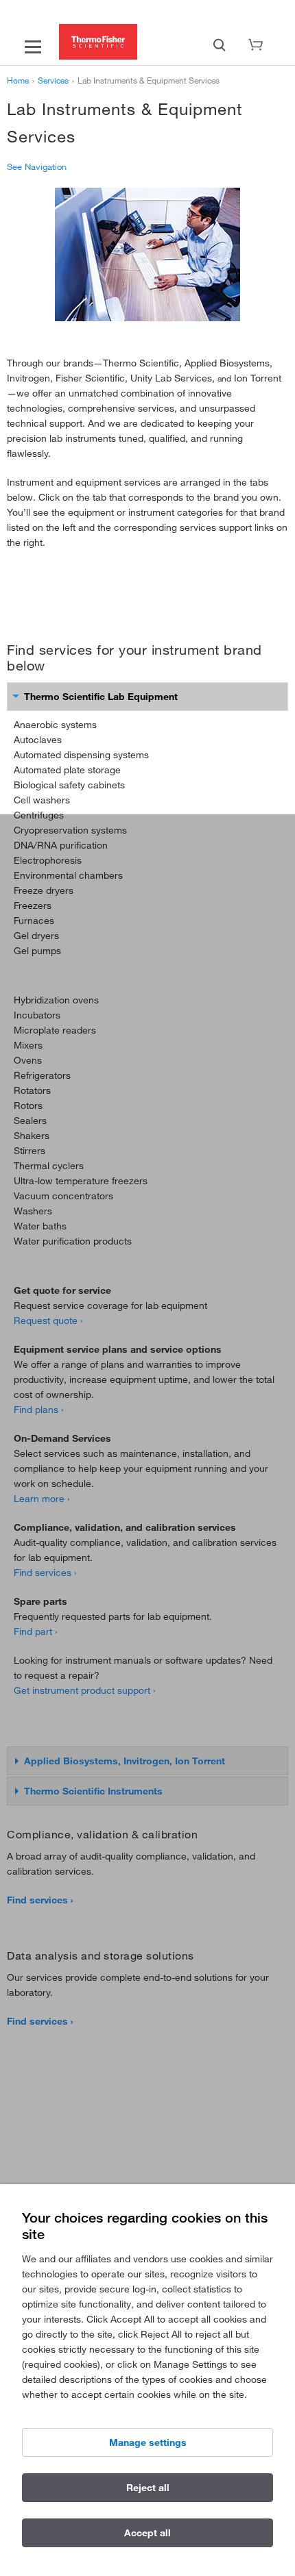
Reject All (148, 2488)
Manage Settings (148, 2442)
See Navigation (37, 166)
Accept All (147, 2533)
